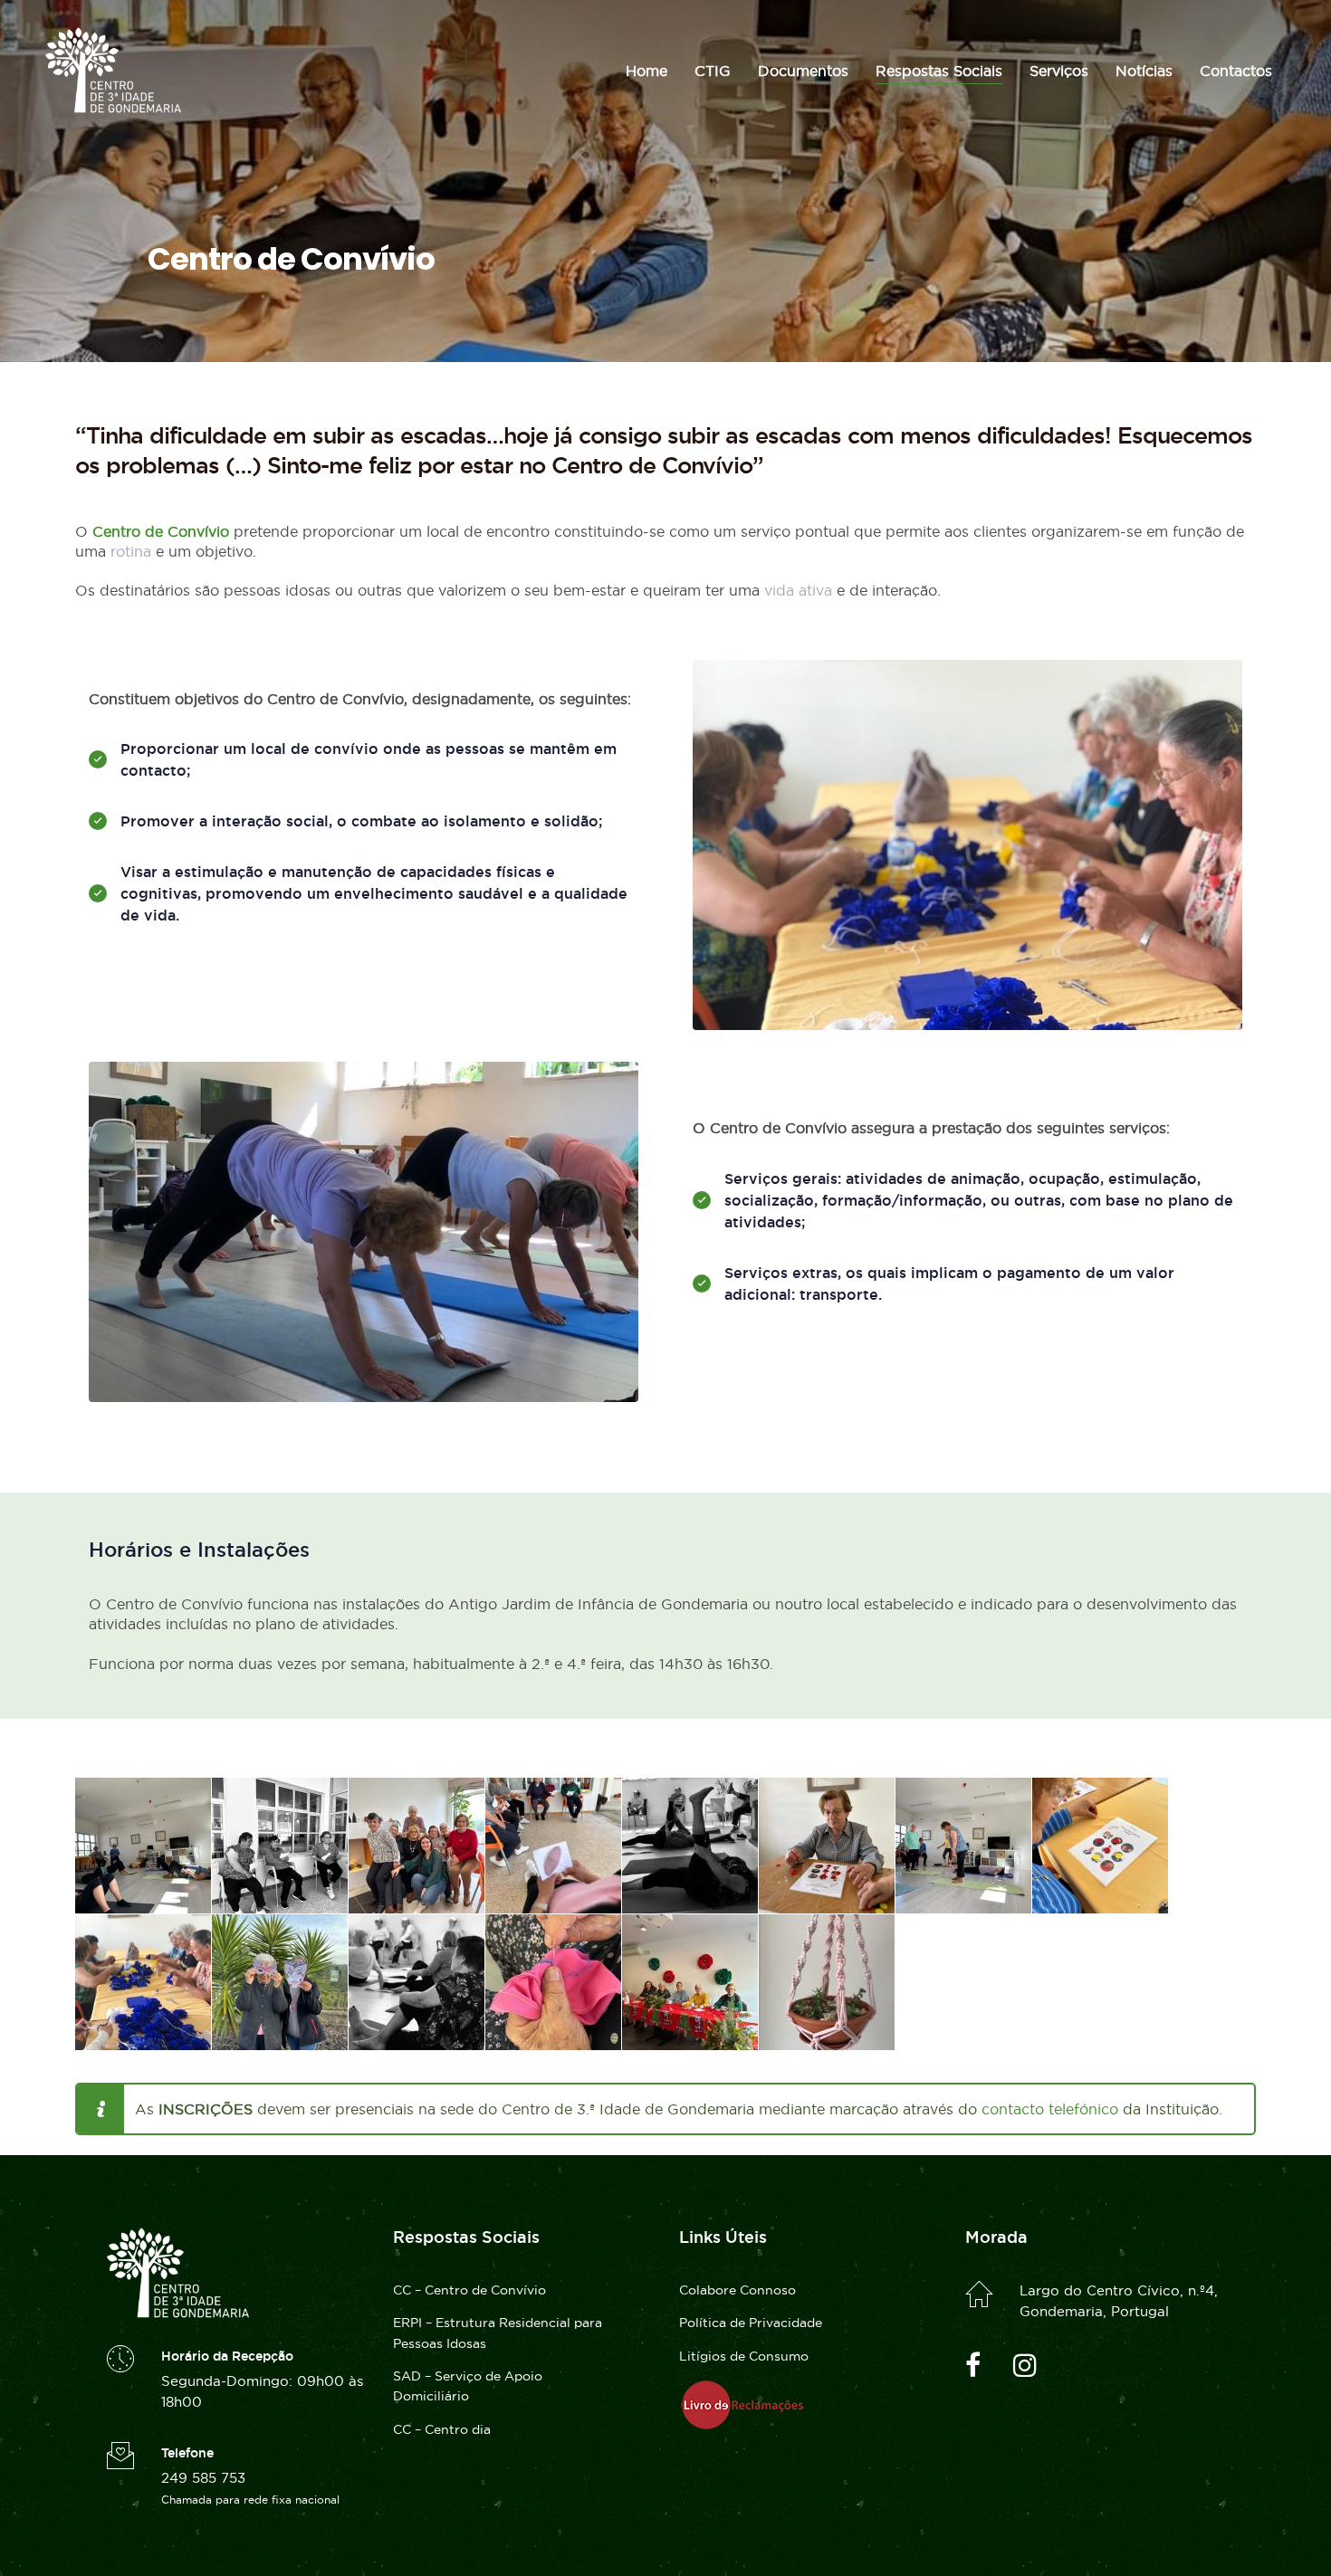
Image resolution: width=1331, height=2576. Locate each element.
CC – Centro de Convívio (469, 2290)
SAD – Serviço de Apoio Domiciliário (468, 2386)
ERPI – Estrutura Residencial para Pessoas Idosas (498, 2333)
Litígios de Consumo (744, 2356)
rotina (131, 551)
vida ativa (798, 590)
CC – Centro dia (442, 2429)
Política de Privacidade (751, 2323)
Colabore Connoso (737, 2290)
